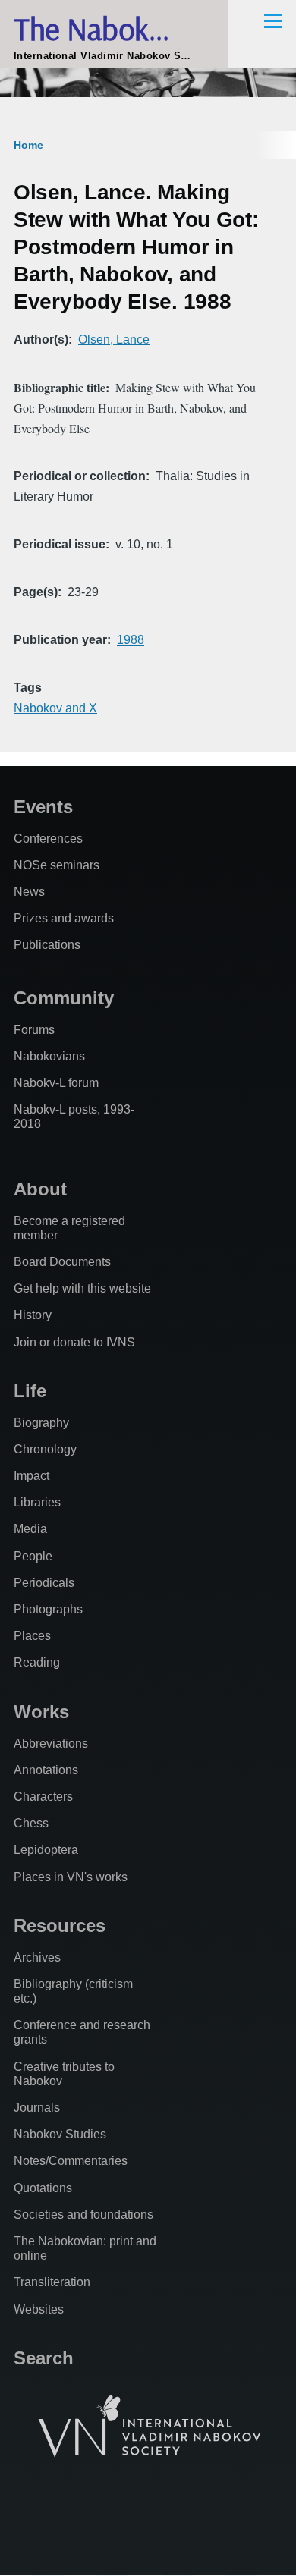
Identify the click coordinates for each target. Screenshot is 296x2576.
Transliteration (52, 2282)
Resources (60, 1926)
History (33, 1315)
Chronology (45, 1449)
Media (30, 1529)
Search (44, 2358)
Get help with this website (82, 1288)
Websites (39, 2309)
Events (43, 807)
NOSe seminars (57, 865)
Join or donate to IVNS (74, 1342)
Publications (47, 945)
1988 (131, 640)
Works (41, 1712)
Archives (37, 1957)
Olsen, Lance (114, 339)
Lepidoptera (46, 1850)
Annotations (46, 1770)
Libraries (37, 1502)
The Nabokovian (114, 28)
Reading (37, 1662)
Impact (31, 1476)
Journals (37, 2108)
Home (28, 145)
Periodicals (44, 1583)
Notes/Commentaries (71, 2161)
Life (30, 1391)
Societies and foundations (83, 2215)
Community (64, 998)
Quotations (43, 2188)
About (40, 1189)
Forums (34, 1030)
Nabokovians (49, 1056)
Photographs (48, 1609)
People (33, 1556)
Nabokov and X (55, 708)
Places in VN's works (71, 1877)
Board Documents (62, 1262)
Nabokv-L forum (56, 1083)
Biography (41, 1423)
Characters (43, 1797)
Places (32, 1636)
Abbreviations (51, 1744)
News (29, 892)
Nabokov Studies (60, 2134)
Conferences (48, 839)
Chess (31, 1823)
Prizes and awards (64, 918)
